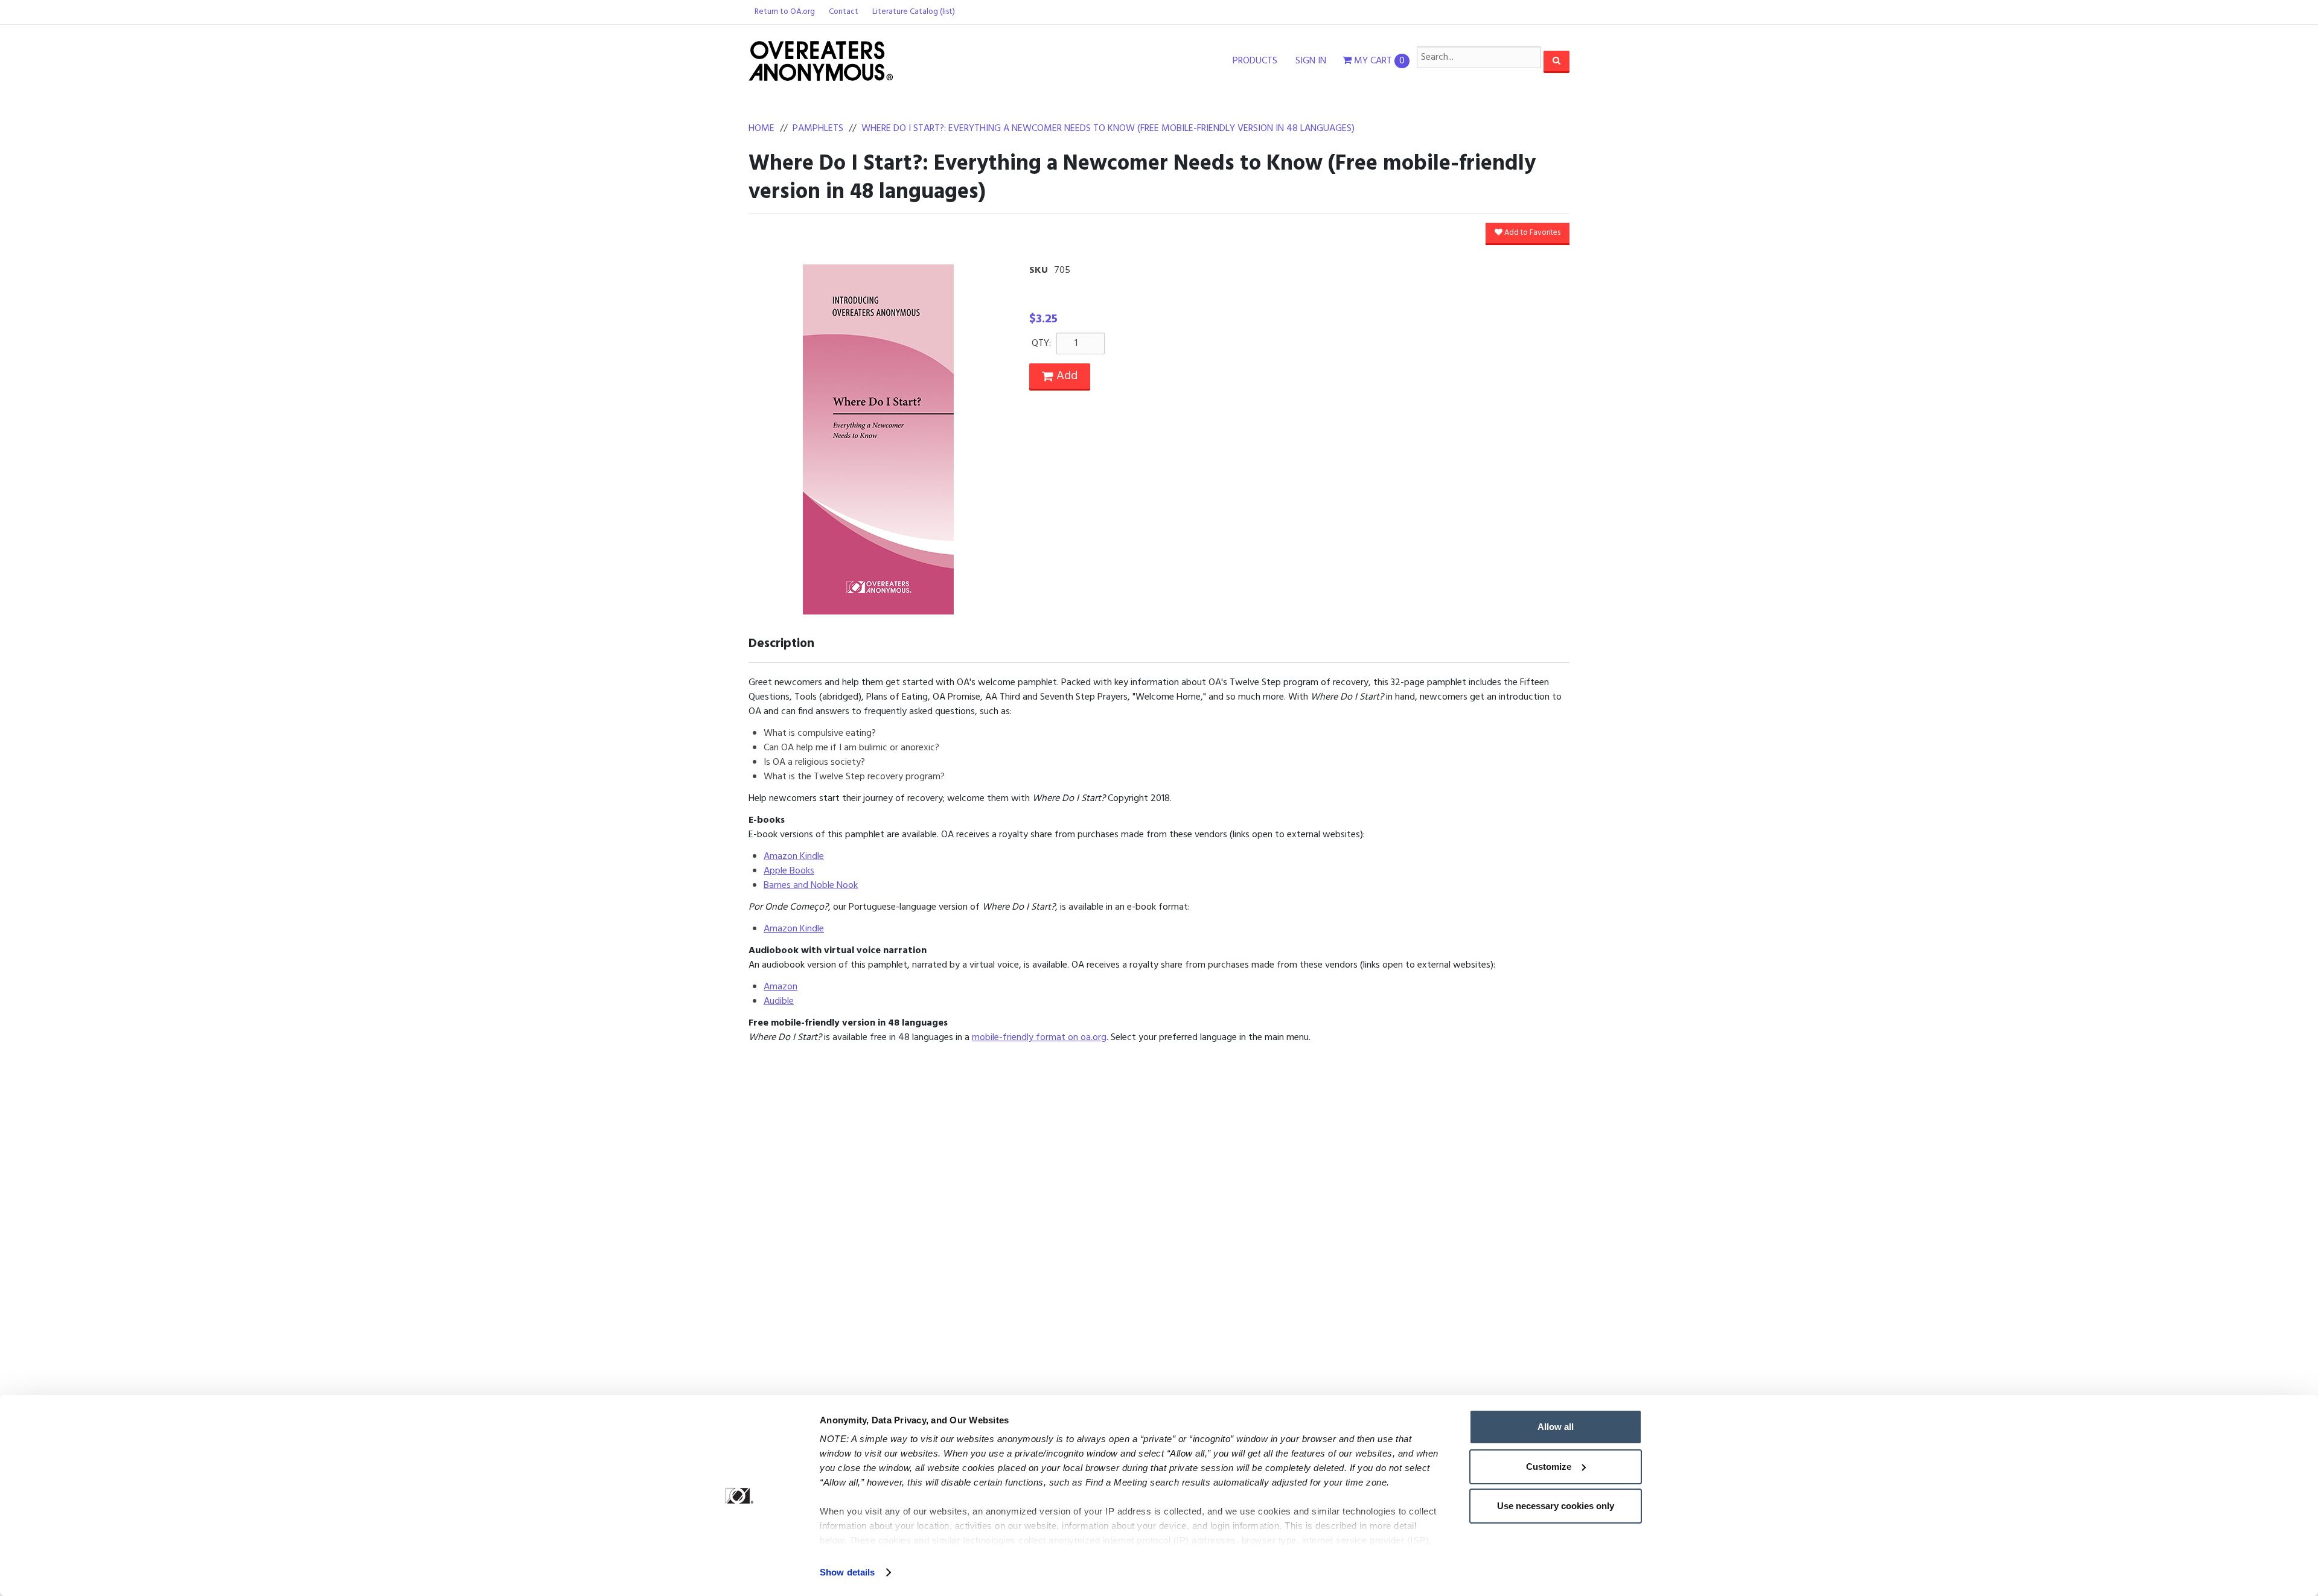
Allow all (1556, 1427)
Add (1065, 376)
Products (1255, 61)
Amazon (781, 987)
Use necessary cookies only (1556, 1506)
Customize (1549, 1467)
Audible (779, 1001)
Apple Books (789, 871)
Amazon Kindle (794, 857)
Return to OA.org (785, 12)
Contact (844, 12)
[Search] (1557, 61)
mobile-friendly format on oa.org (1039, 1038)
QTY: (1041, 343)
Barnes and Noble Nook (811, 886)
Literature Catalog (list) (914, 12)
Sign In (1311, 61)
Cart (1379, 61)
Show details (847, 1572)
